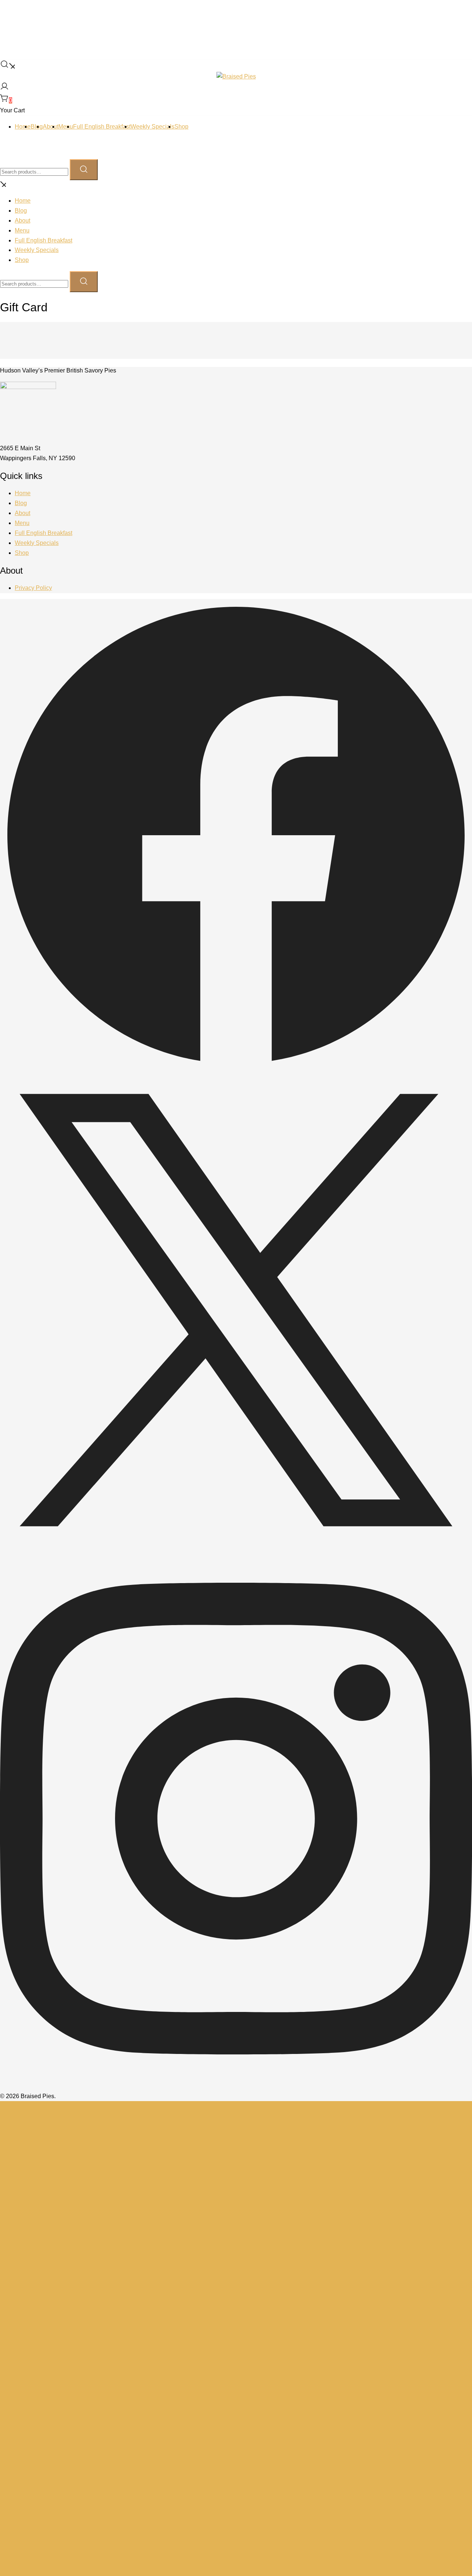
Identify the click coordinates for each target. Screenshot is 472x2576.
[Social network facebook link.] (236, 1069)
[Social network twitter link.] (236, 1544)
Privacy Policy (33, 588)
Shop (181, 127)
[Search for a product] (7, 66)
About (51, 127)
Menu (66, 127)
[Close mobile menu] (3, 185)
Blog (21, 211)
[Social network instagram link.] (236, 2086)
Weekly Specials (152, 127)
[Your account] (4, 89)
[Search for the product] (84, 170)
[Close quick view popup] (3, 17)
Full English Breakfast (102, 127)
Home (23, 127)
